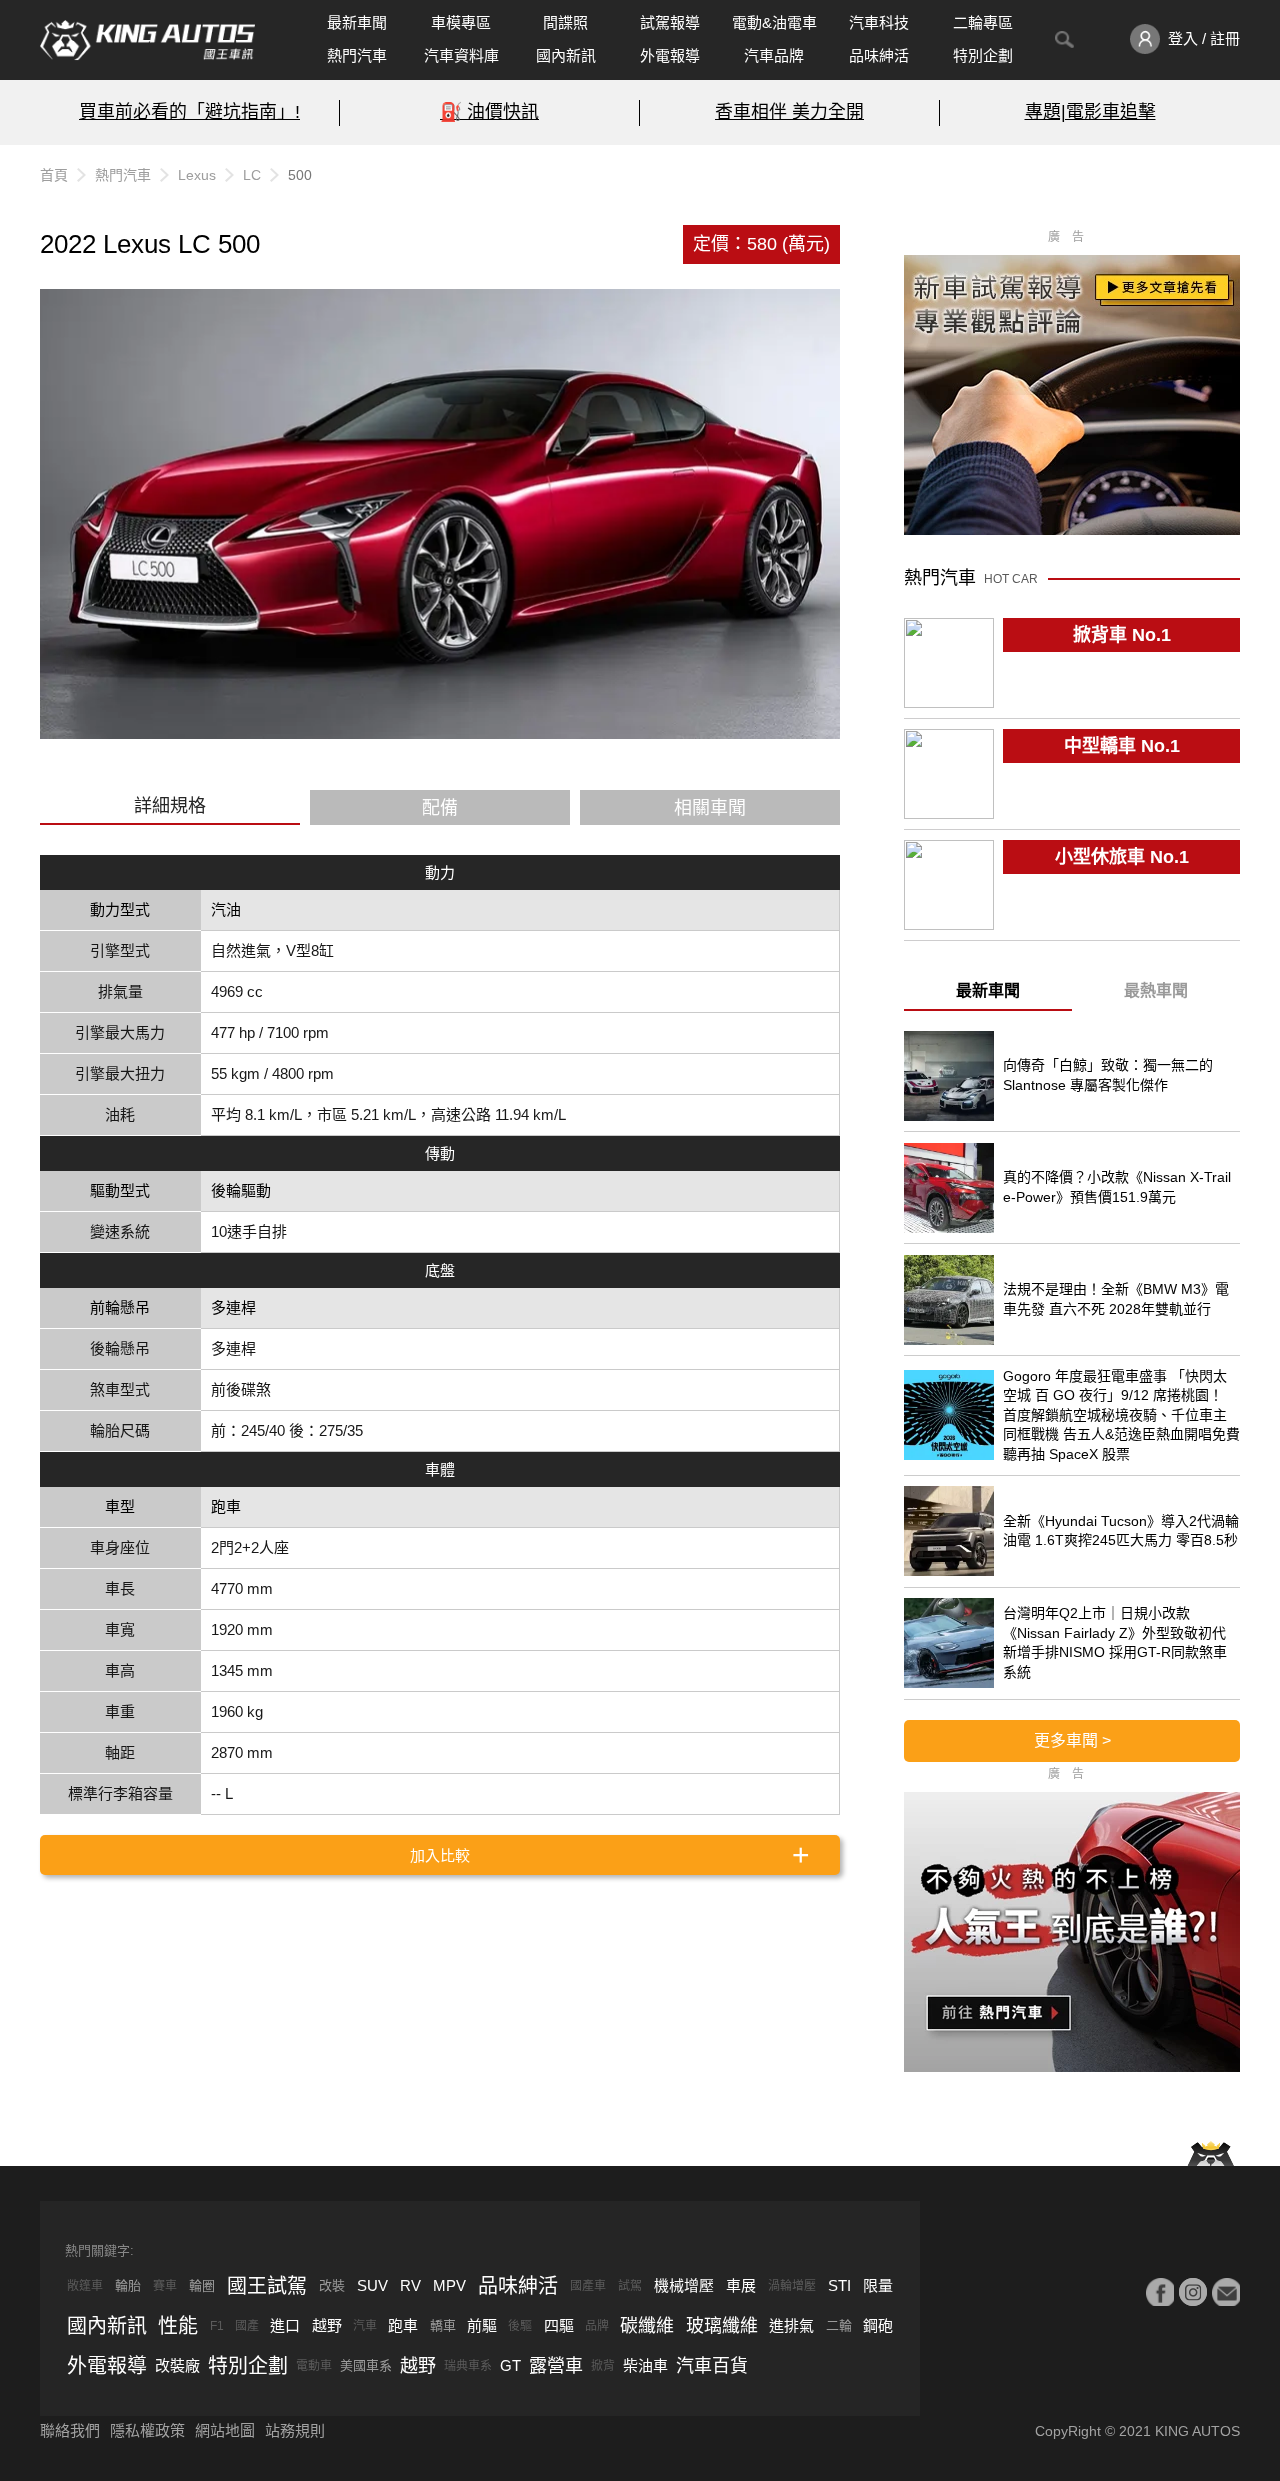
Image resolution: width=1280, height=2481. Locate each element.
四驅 (559, 2325)
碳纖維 (647, 2326)
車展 (741, 2285)
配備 (440, 808)
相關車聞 (710, 808)
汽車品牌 (774, 55)
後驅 (520, 2326)
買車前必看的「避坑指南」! (189, 112)
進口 (285, 2325)
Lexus (197, 175)
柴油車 (645, 2365)
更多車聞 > (1072, 1740)
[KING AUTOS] (147, 40)
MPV (449, 2285)
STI (839, 2285)
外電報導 (670, 55)
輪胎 (128, 2285)
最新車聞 (357, 22)
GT (510, 2365)
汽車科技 (879, 22)
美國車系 (366, 2365)
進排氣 (791, 2325)
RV (410, 2285)
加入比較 (440, 1855)
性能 (178, 2326)
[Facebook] (1160, 2292)
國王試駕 (267, 2286)
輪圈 (202, 2285)
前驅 (482, 2325)
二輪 (839, 2325)
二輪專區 (983, 22)
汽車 (365, 2326)
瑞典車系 (468, 2366)
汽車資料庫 (461, 55)
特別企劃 (983, 55)
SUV (372, 2285)
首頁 (54, 175)
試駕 (630, 2286)
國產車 (588, 2286)
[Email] (1226, 2292)
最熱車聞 (1156, 990)
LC (252, 175)
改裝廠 (177, 2365)
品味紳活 (879, 55)
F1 (217, 2326)
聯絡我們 (70, 2430)
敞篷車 (85, 2286)
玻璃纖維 (722, 2326)
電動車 (314, 2366)
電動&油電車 (774, 22)
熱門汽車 (357, 55)
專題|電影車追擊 (1090, 112)
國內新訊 (566, 55)
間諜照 (565, 22)
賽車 (165, 2286)
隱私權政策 (147, 2430)
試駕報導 (670, 22)
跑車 (403, 2325)
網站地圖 (225, 2430)
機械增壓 (684, 2285)
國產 (247, 2326)
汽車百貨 (712, 2366)
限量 (878, 2285)
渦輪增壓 (792, 2286)
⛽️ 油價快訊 (489, 112)
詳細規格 (170, 806)
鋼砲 (878, 2325)
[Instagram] (1193, 2292)
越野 (327, 2325)
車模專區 (461, 22)
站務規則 (295, 2430)
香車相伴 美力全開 (789, 112)
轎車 (443, 2325)
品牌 (597, 2326)
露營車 (556, 2366)
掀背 (603, 2366)
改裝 (332, 2285)
